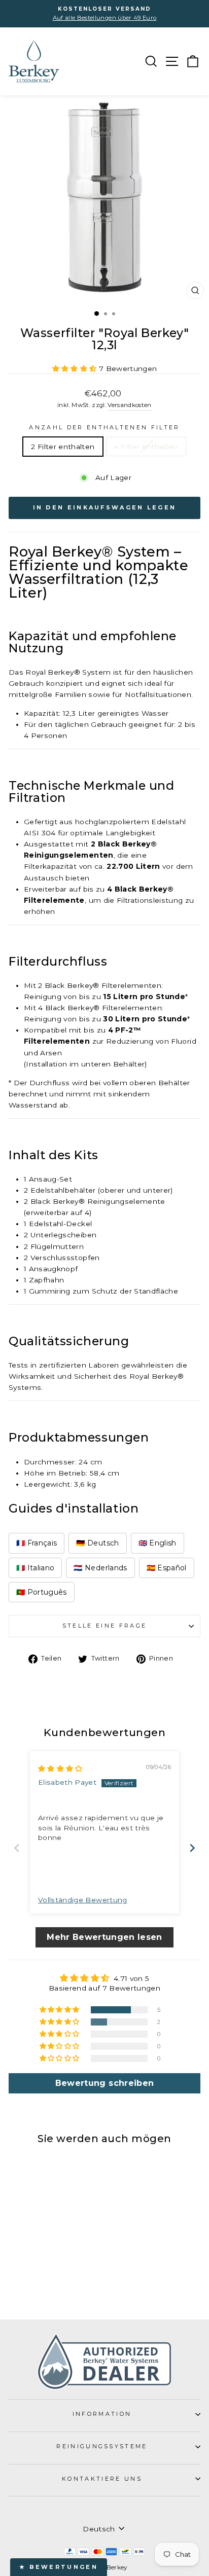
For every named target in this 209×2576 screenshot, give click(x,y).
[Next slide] (192, 1848)
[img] (60, 1769)
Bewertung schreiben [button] (105, 2083)
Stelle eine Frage (104, 1626)
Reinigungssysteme (102, 2446)
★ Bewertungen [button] (59, 2567)
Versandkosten (130, 405)
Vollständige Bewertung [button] (83, 1900)
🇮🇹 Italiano (35, 1568)
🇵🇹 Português (42, 1592)
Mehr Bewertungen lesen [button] (104, 1937)
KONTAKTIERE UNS (102, 2479)
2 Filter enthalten (63, 447)
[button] (76, 369)
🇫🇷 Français (37, 1543)
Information (102, 2414)
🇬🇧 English (158, 1543)
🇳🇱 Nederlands (100, 1568)
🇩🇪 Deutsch (97, 1543)
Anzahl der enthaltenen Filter (104, 427)
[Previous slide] (17, 1848)
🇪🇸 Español (167, 1568)
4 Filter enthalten (146, 447)
